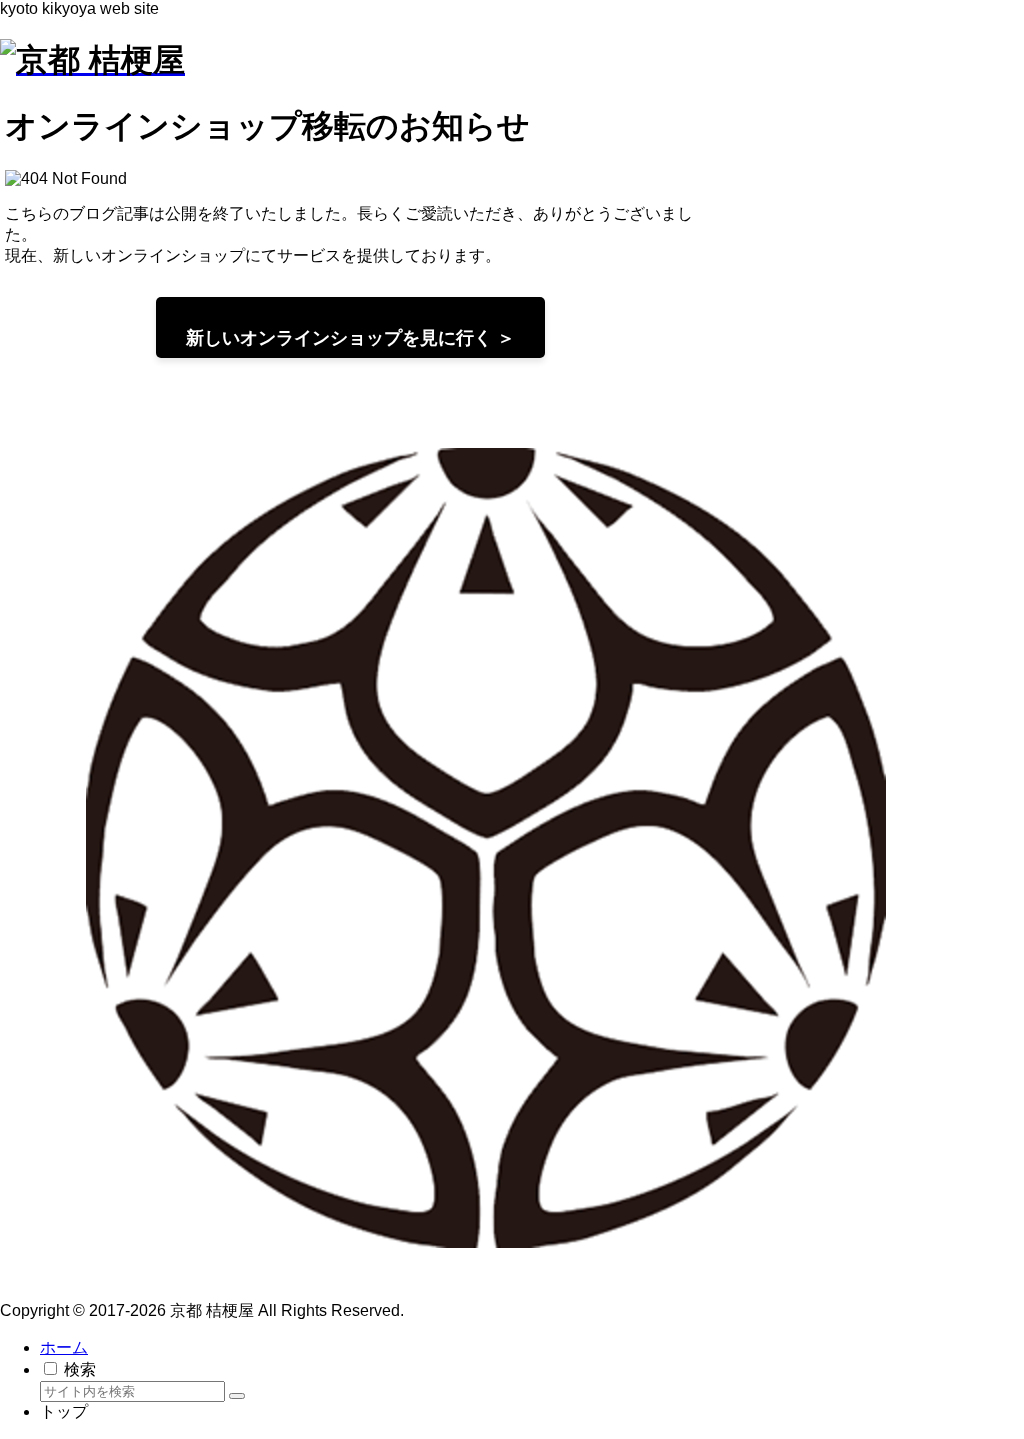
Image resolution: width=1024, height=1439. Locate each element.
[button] (237, 1396)
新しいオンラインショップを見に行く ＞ (350, 338)
